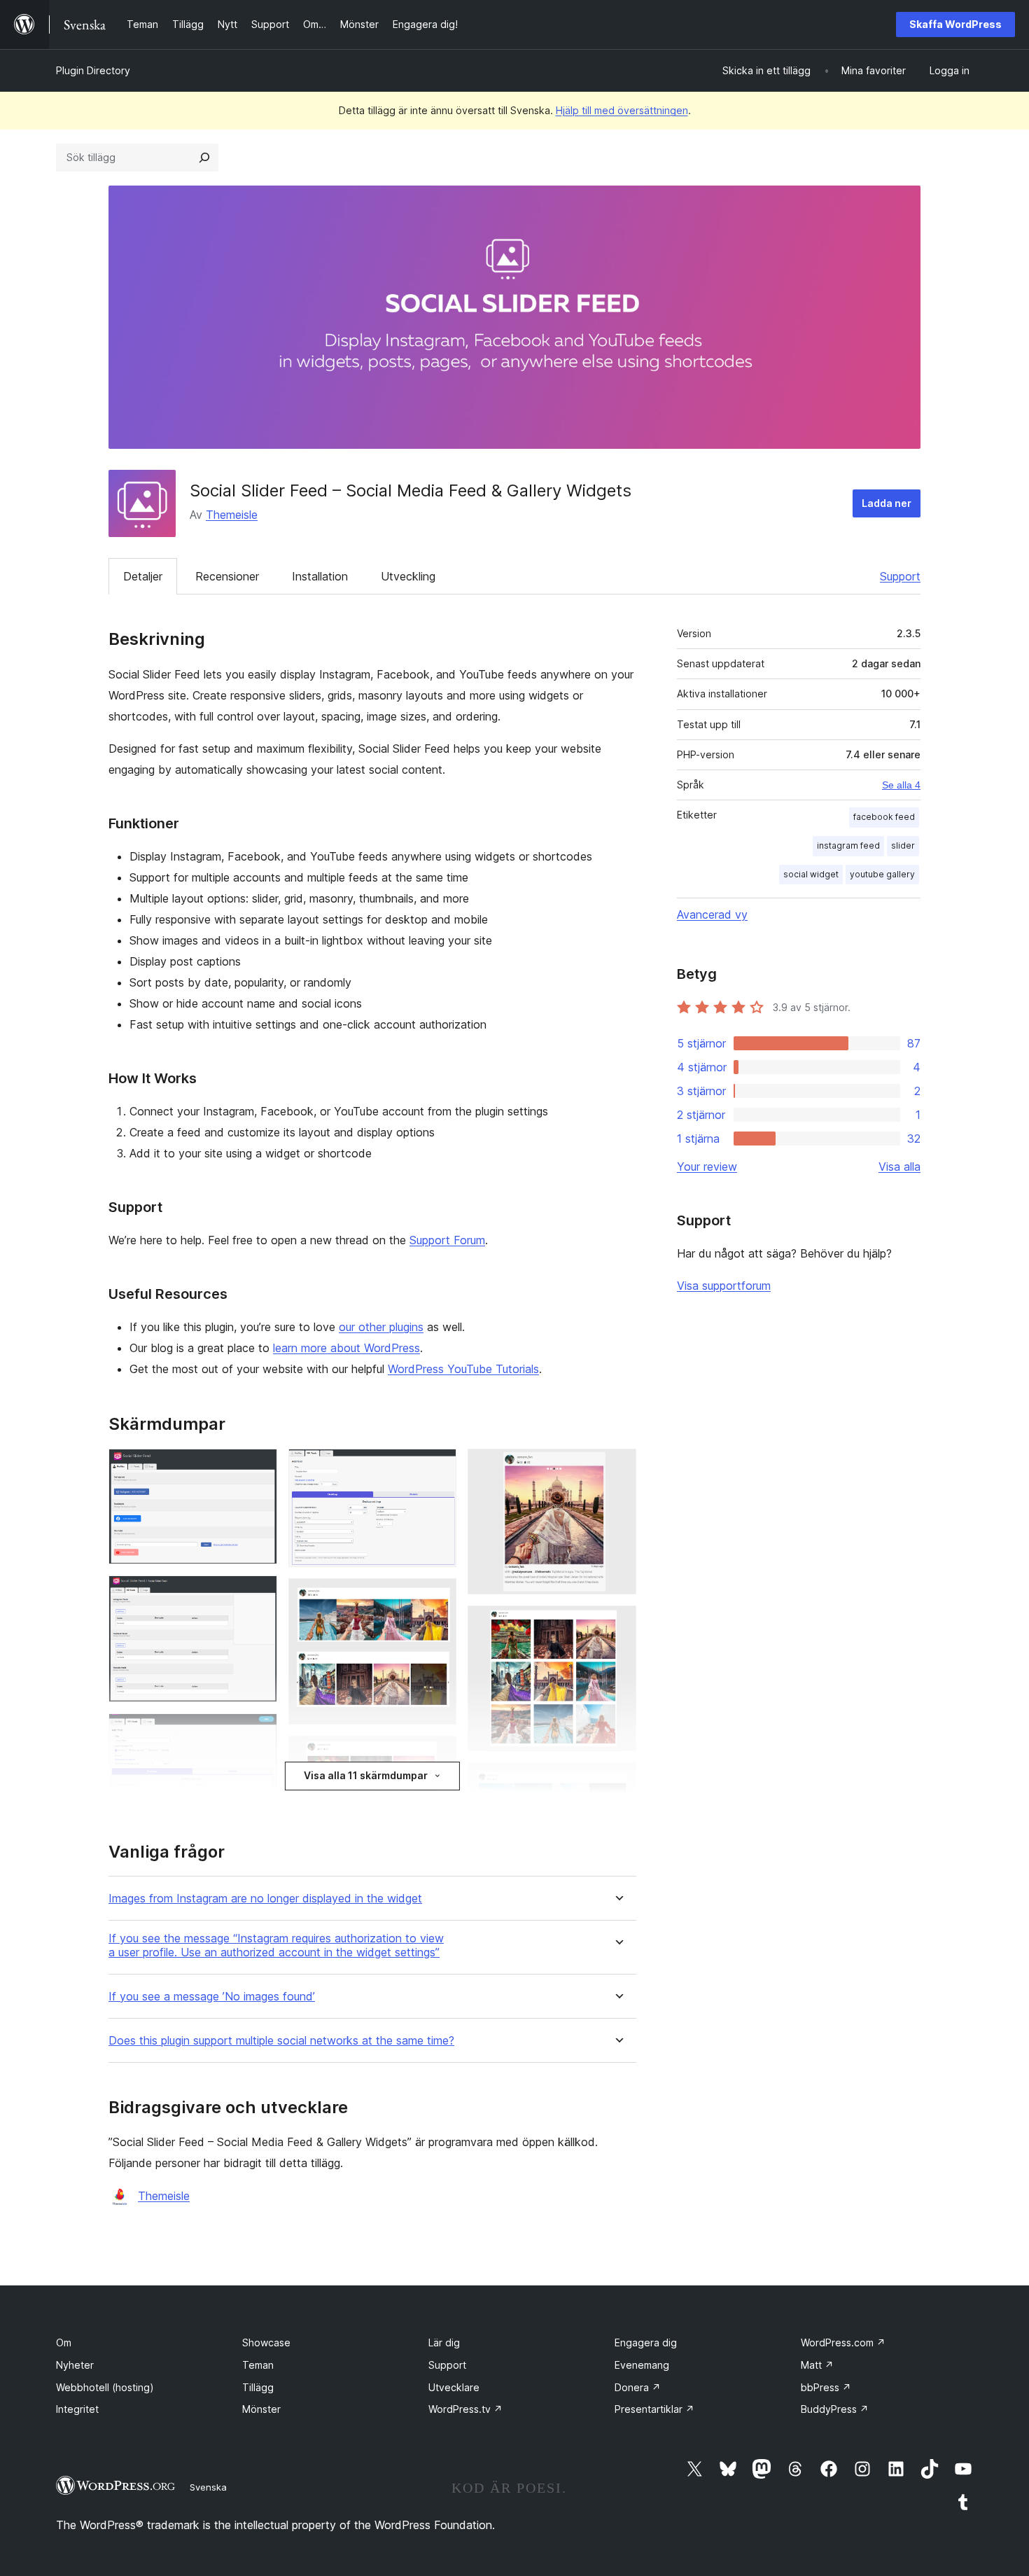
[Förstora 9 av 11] (617, 1468)
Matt (817, 2365)
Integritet (77, 2409)
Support (900, 576)
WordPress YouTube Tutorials (463, 1369)
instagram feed (848, 845)
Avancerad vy (712, 914)
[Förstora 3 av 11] (258, 1732)
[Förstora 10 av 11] (617, 1624)
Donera (638, 2387)
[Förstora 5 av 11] (437, 1468)
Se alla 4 (901, 785)
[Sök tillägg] (204, 158)
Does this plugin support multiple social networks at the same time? (281, 2041)
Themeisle (232, 515)
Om (64, 2342)
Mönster (261, 2409)
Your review (707, 1167)
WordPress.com (843, 2342)
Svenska (208, 2487)
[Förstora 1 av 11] (258, 1468)
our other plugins (381, 1327)
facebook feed (884, 817)
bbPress (826, 2387)
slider (903, 845)
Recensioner (227, 576)
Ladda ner (887, 503)
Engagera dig (646, 2342)
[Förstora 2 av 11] (258, 1594)
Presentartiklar (654, 2409)
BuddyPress (835, 2409)
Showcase (266, 2342)
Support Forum (447, 1240)
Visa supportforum (724, 1286)
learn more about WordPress (346, 1348)
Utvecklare (454, 2387)
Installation (320, 576)
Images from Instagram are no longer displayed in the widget (265, 1899)
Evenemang (642, 2365)
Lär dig (444, 2342)
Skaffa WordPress (955, 24)
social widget (811, 874)
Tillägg (258, 2387)
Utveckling (408, 576)
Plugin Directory (93, 70)
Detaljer (143, 576)
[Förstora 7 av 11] (437, 1755)
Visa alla (899, 1167)
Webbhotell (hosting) (105, 2387)
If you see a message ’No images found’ (212, 1997)
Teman (258, 2365)
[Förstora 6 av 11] (437, 1597)
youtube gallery (882, 874)
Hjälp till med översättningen (622, 110)
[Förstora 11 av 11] (617, 1781)
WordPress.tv (465, 2409)
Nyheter (75, 2365)
